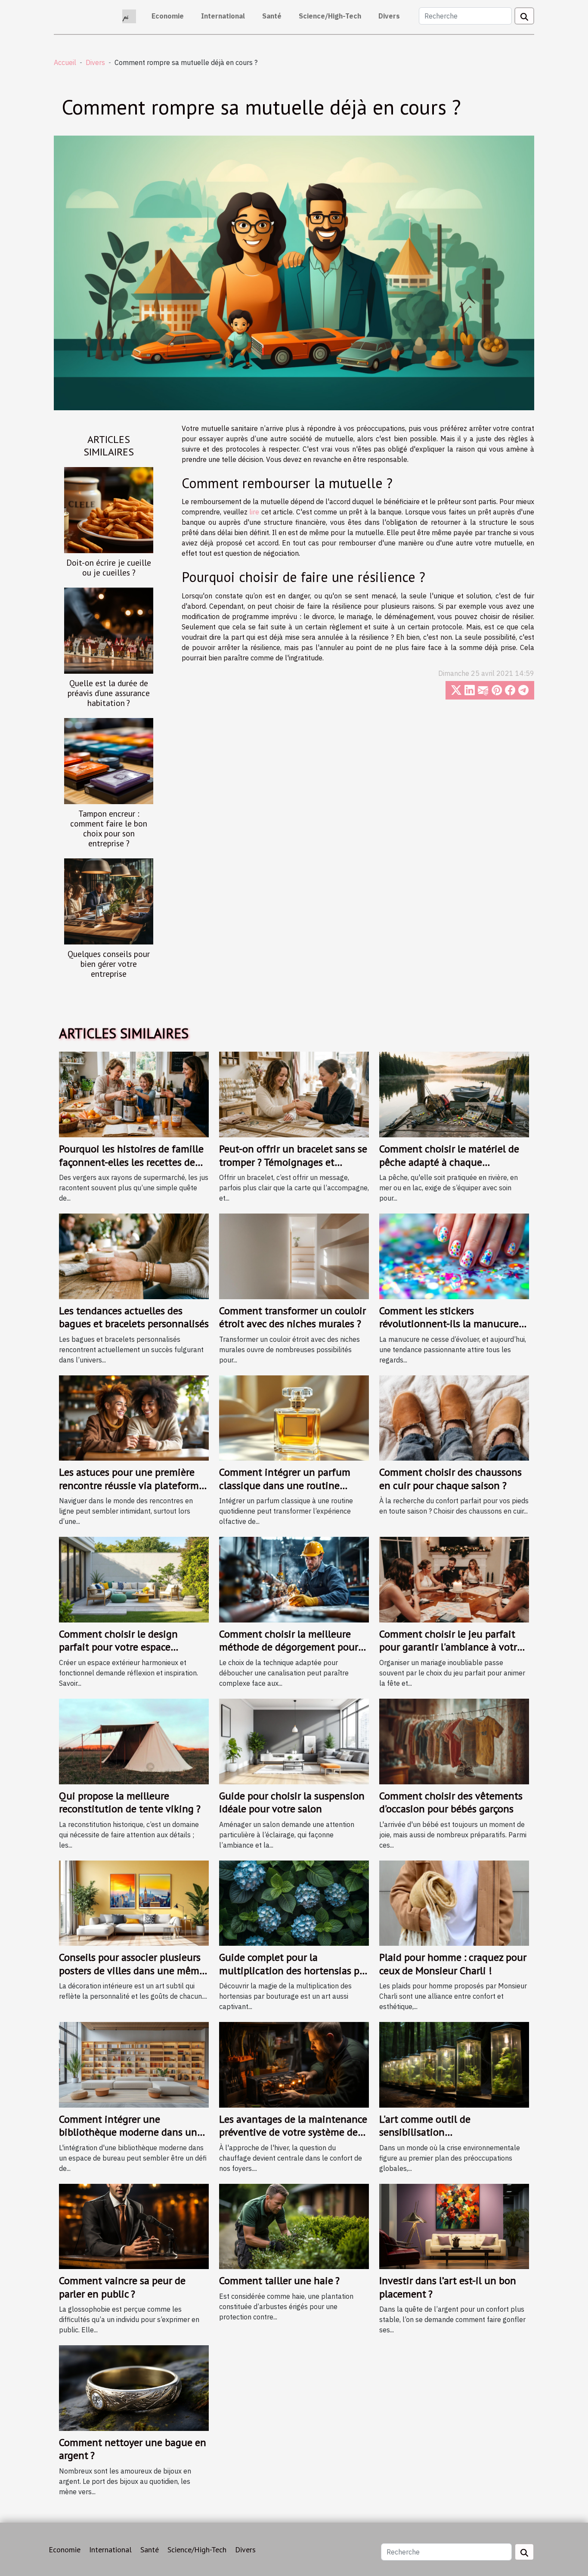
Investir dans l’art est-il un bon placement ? (448, 2287)
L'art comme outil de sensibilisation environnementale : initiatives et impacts (453, 2139)
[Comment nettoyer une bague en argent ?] (134, 2387)
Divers (389, 16)
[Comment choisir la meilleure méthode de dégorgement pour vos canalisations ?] (294, 1579)
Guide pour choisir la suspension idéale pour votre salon (292, 1802)
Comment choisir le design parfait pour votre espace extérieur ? (118, 1647)
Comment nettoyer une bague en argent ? (133, 2449)
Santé (272, 16)
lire (254, 512)
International (223, 16)
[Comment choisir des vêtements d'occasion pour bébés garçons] (454, 1740)
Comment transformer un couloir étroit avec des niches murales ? (292, 1317)
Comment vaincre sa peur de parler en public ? (122, 2287)
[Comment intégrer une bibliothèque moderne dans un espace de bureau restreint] (134, 2064)
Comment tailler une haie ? (279, 2280)
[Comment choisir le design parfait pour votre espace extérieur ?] (134, 1579)
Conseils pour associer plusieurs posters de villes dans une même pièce (132, 1970)
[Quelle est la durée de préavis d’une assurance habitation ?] (109, 630)
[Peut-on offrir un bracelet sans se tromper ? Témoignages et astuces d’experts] (294, 1094)
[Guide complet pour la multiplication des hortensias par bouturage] (294, 1902)
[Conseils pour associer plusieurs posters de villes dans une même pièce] (134, 1902)
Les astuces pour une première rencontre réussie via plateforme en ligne (132, 1485)
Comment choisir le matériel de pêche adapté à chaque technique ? (449, 1162)
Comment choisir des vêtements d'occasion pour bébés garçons (451, 1802)
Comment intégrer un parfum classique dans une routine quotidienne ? (285, 1485)
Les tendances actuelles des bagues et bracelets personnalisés (134, 1317)
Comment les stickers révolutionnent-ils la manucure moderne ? (449, 1324)
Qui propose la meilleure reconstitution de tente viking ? (130, 1802)
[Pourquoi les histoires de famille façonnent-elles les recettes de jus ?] (134, 1094)
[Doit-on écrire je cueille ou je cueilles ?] (109, 509)
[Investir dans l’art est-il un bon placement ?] (454, 2226)
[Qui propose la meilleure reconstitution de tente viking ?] (134, 1740)
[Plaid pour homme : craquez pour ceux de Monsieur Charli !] (454, 1902)
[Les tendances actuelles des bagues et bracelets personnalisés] (134, 1255)
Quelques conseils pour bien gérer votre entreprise (109, 964)
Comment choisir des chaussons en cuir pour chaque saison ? (450, 1478)
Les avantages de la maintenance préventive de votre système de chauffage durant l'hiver (293, 2132)
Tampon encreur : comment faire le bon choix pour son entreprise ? (109, 828)
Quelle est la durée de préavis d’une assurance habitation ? (109, 693)
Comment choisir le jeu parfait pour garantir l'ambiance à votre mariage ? (451, 1647)
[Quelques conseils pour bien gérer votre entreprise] (109, 901)
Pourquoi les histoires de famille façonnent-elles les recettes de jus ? (131, 1162)
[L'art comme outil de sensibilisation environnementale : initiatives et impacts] (454, 2064)
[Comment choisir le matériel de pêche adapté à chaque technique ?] (454, 1094)
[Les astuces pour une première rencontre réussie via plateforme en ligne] (134, 1417)
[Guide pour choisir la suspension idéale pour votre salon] (294, 1740)
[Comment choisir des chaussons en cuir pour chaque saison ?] (454, 1417)
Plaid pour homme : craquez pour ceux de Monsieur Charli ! (453, 1964)
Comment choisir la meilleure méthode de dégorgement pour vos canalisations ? (289, 1647)
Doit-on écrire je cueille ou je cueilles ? (109, 567)
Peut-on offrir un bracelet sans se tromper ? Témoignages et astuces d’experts (293, 1162)
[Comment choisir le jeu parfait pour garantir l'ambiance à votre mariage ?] (454, 1579)
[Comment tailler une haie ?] (294, 2226)
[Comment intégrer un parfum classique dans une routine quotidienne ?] (294, 1417)
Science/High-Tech (330, 16)
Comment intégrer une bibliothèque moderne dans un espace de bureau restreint (128, 2132)
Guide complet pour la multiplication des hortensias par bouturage (294, 1970)
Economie (168, 16)
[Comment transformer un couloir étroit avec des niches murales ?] (294, 1255)
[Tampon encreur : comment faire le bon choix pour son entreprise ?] (109, 760)
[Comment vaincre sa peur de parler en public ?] (134, 2226)
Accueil (65, 62)
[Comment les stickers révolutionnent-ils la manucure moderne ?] (454, 1255)
